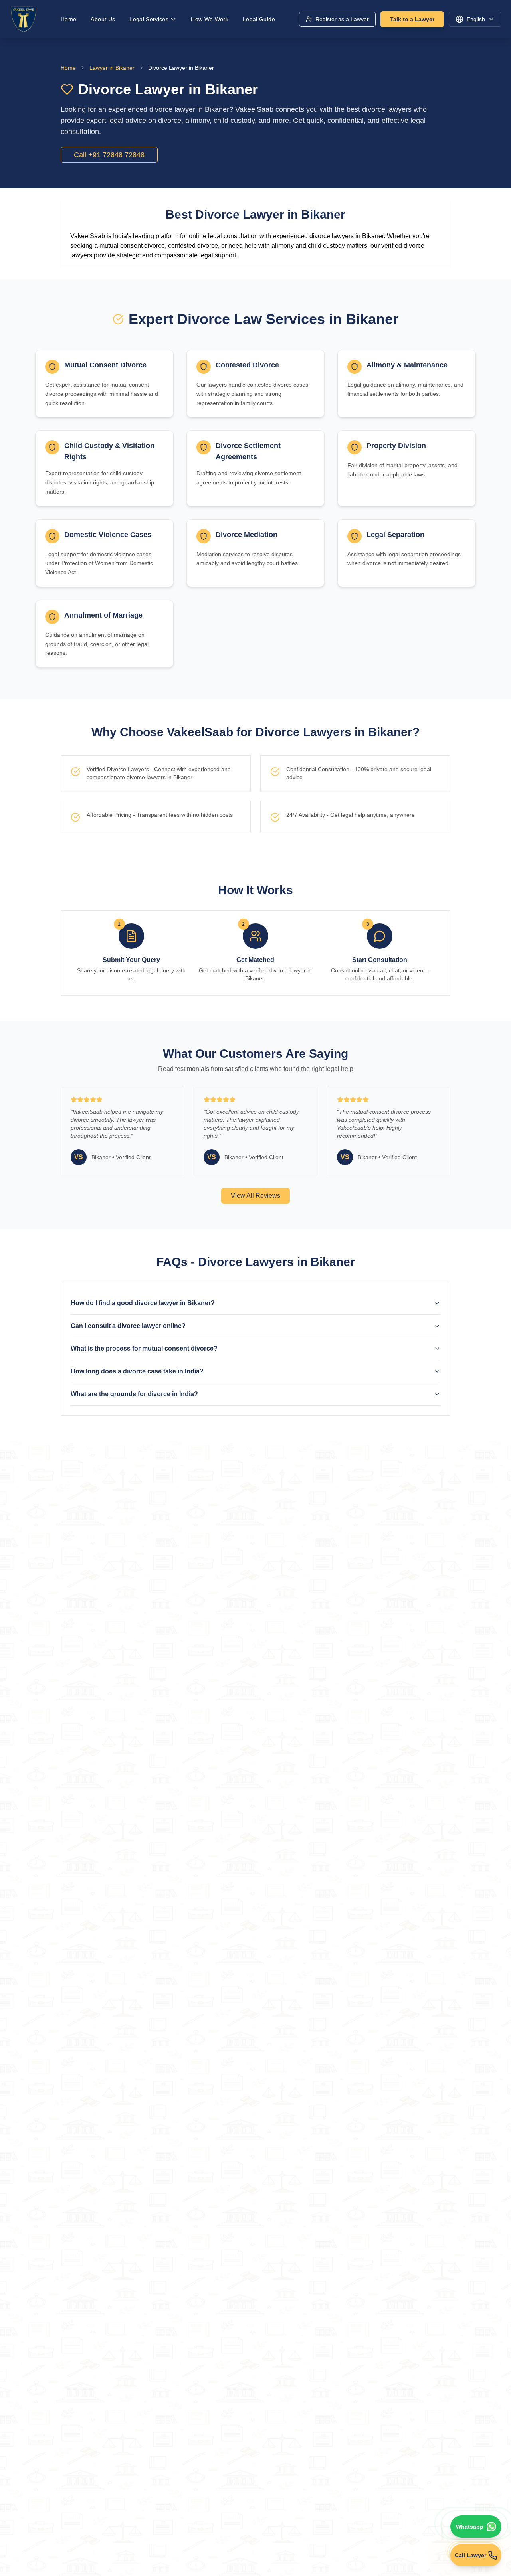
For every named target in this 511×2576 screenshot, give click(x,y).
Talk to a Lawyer (412, 19)
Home (68, 19)
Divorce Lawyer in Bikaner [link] (181, 68)
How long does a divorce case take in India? (137, 1371)
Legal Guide (259, 19)
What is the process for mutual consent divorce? (144, 1348)
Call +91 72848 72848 (109, 155)
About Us (103, 19)
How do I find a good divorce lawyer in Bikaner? (143, 1303)
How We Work (210, 19)
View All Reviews (255, 1196)
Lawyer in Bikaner (112, 68)
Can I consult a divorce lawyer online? (128, 1326)
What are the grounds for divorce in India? (134, 1394)
